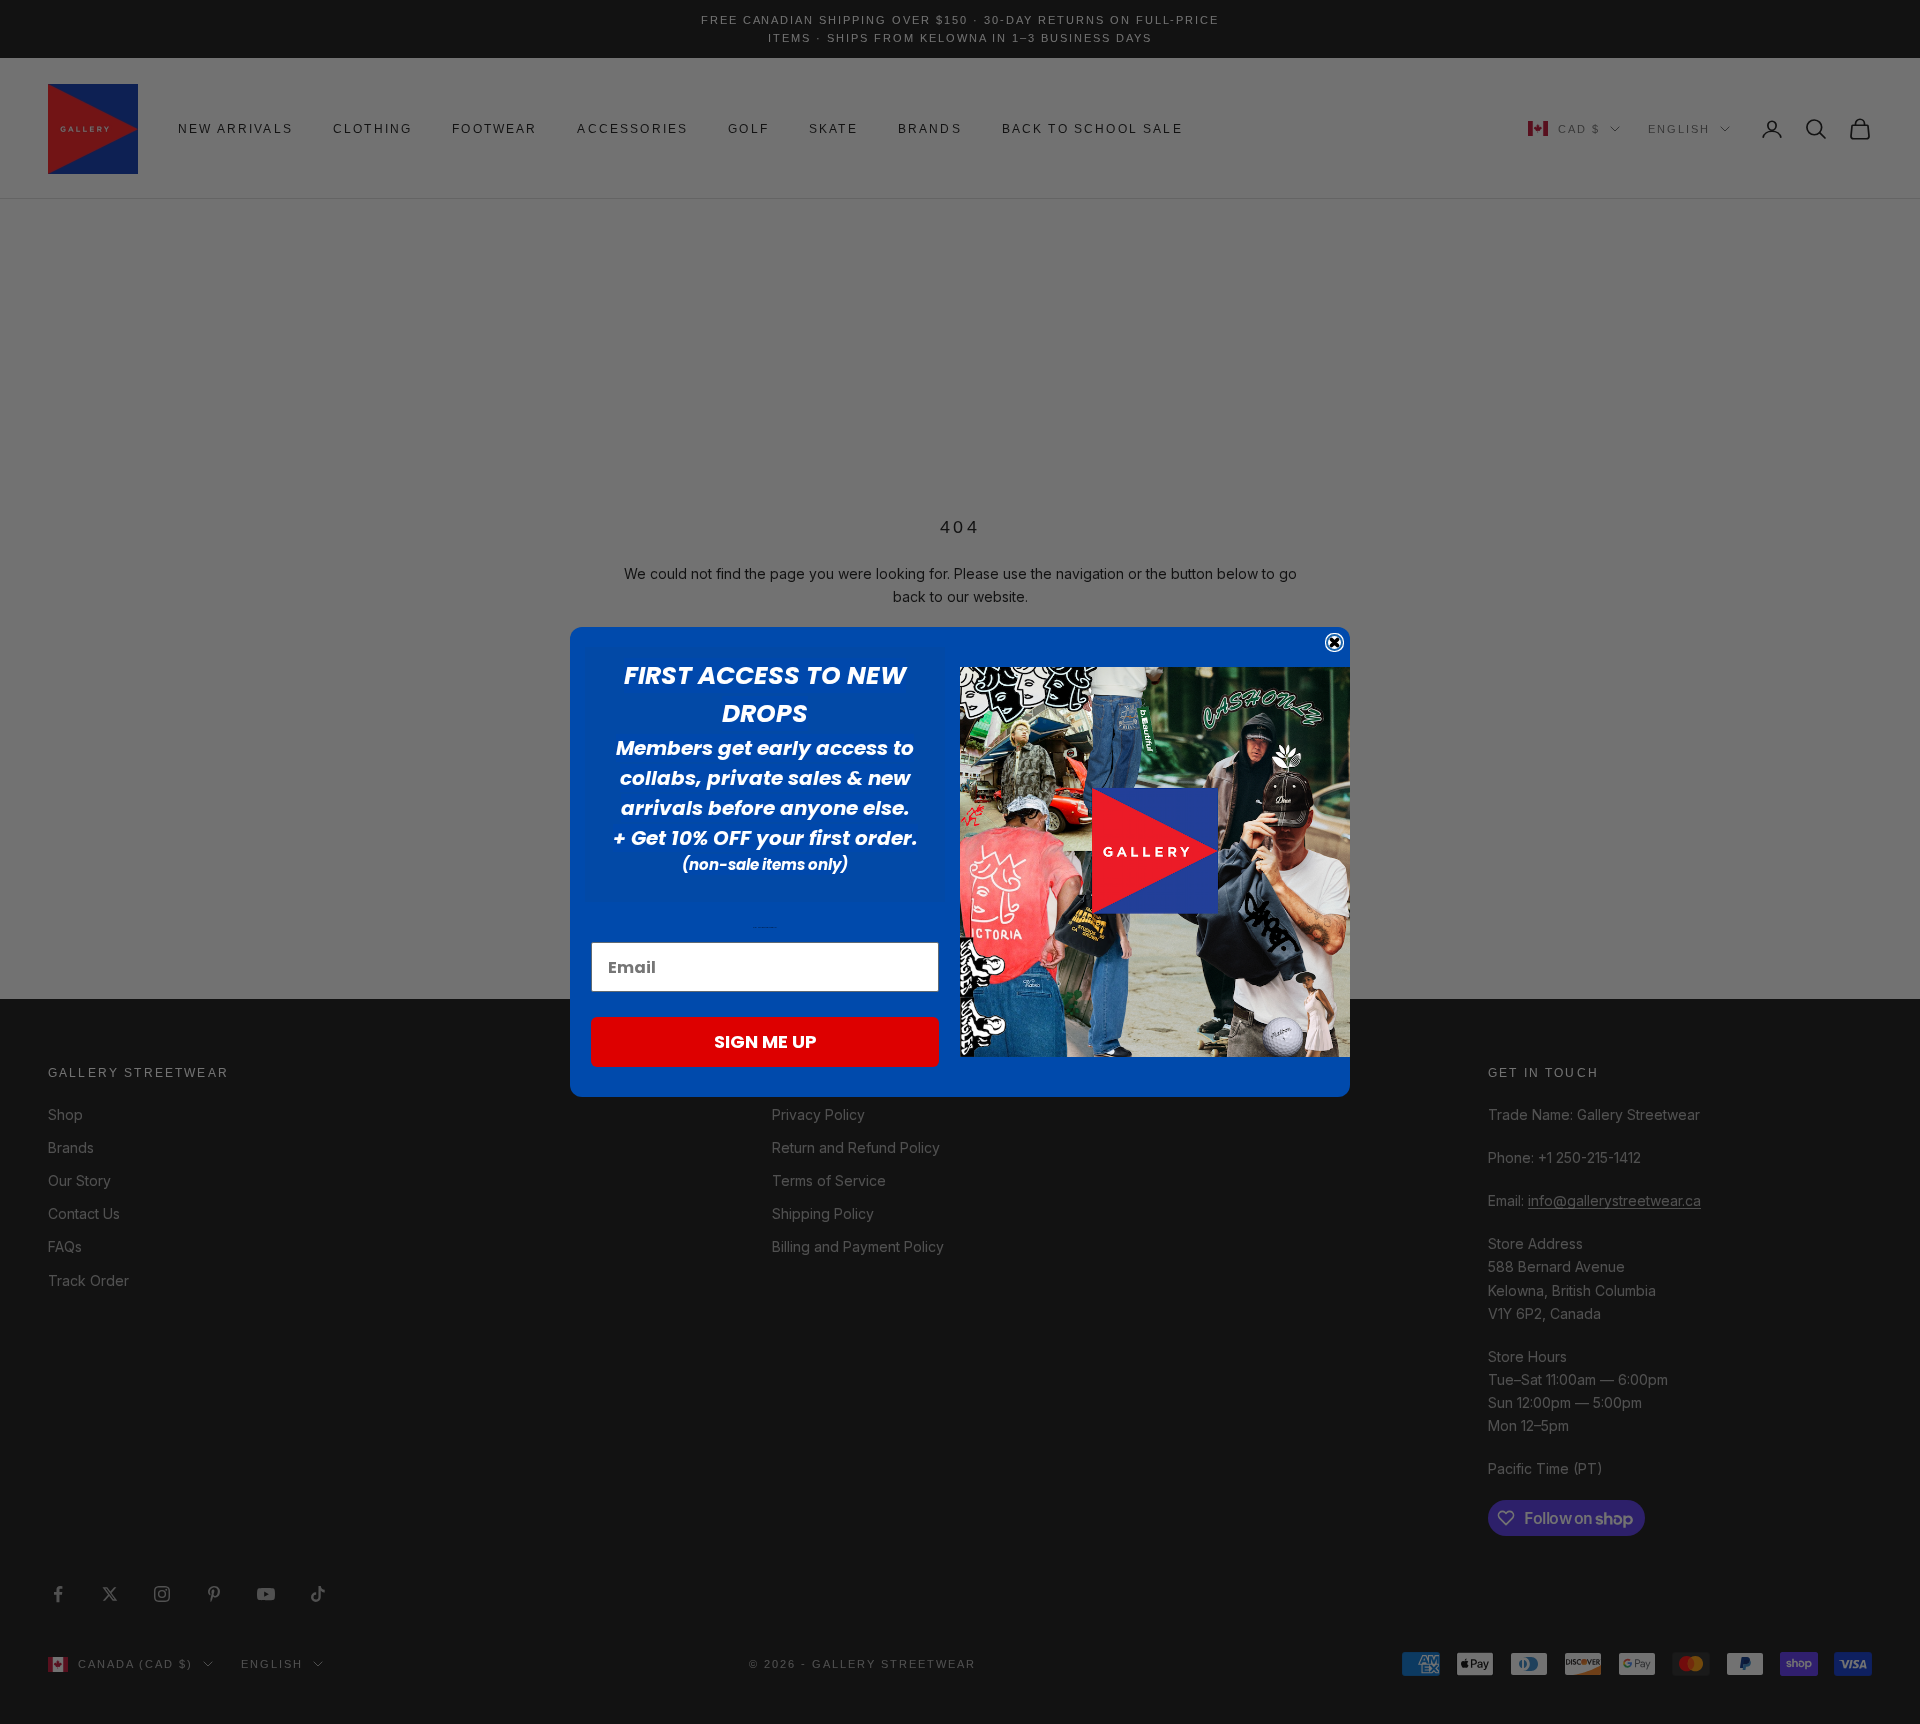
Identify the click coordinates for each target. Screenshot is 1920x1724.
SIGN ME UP (765, 1041)
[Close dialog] (1334, 642)
